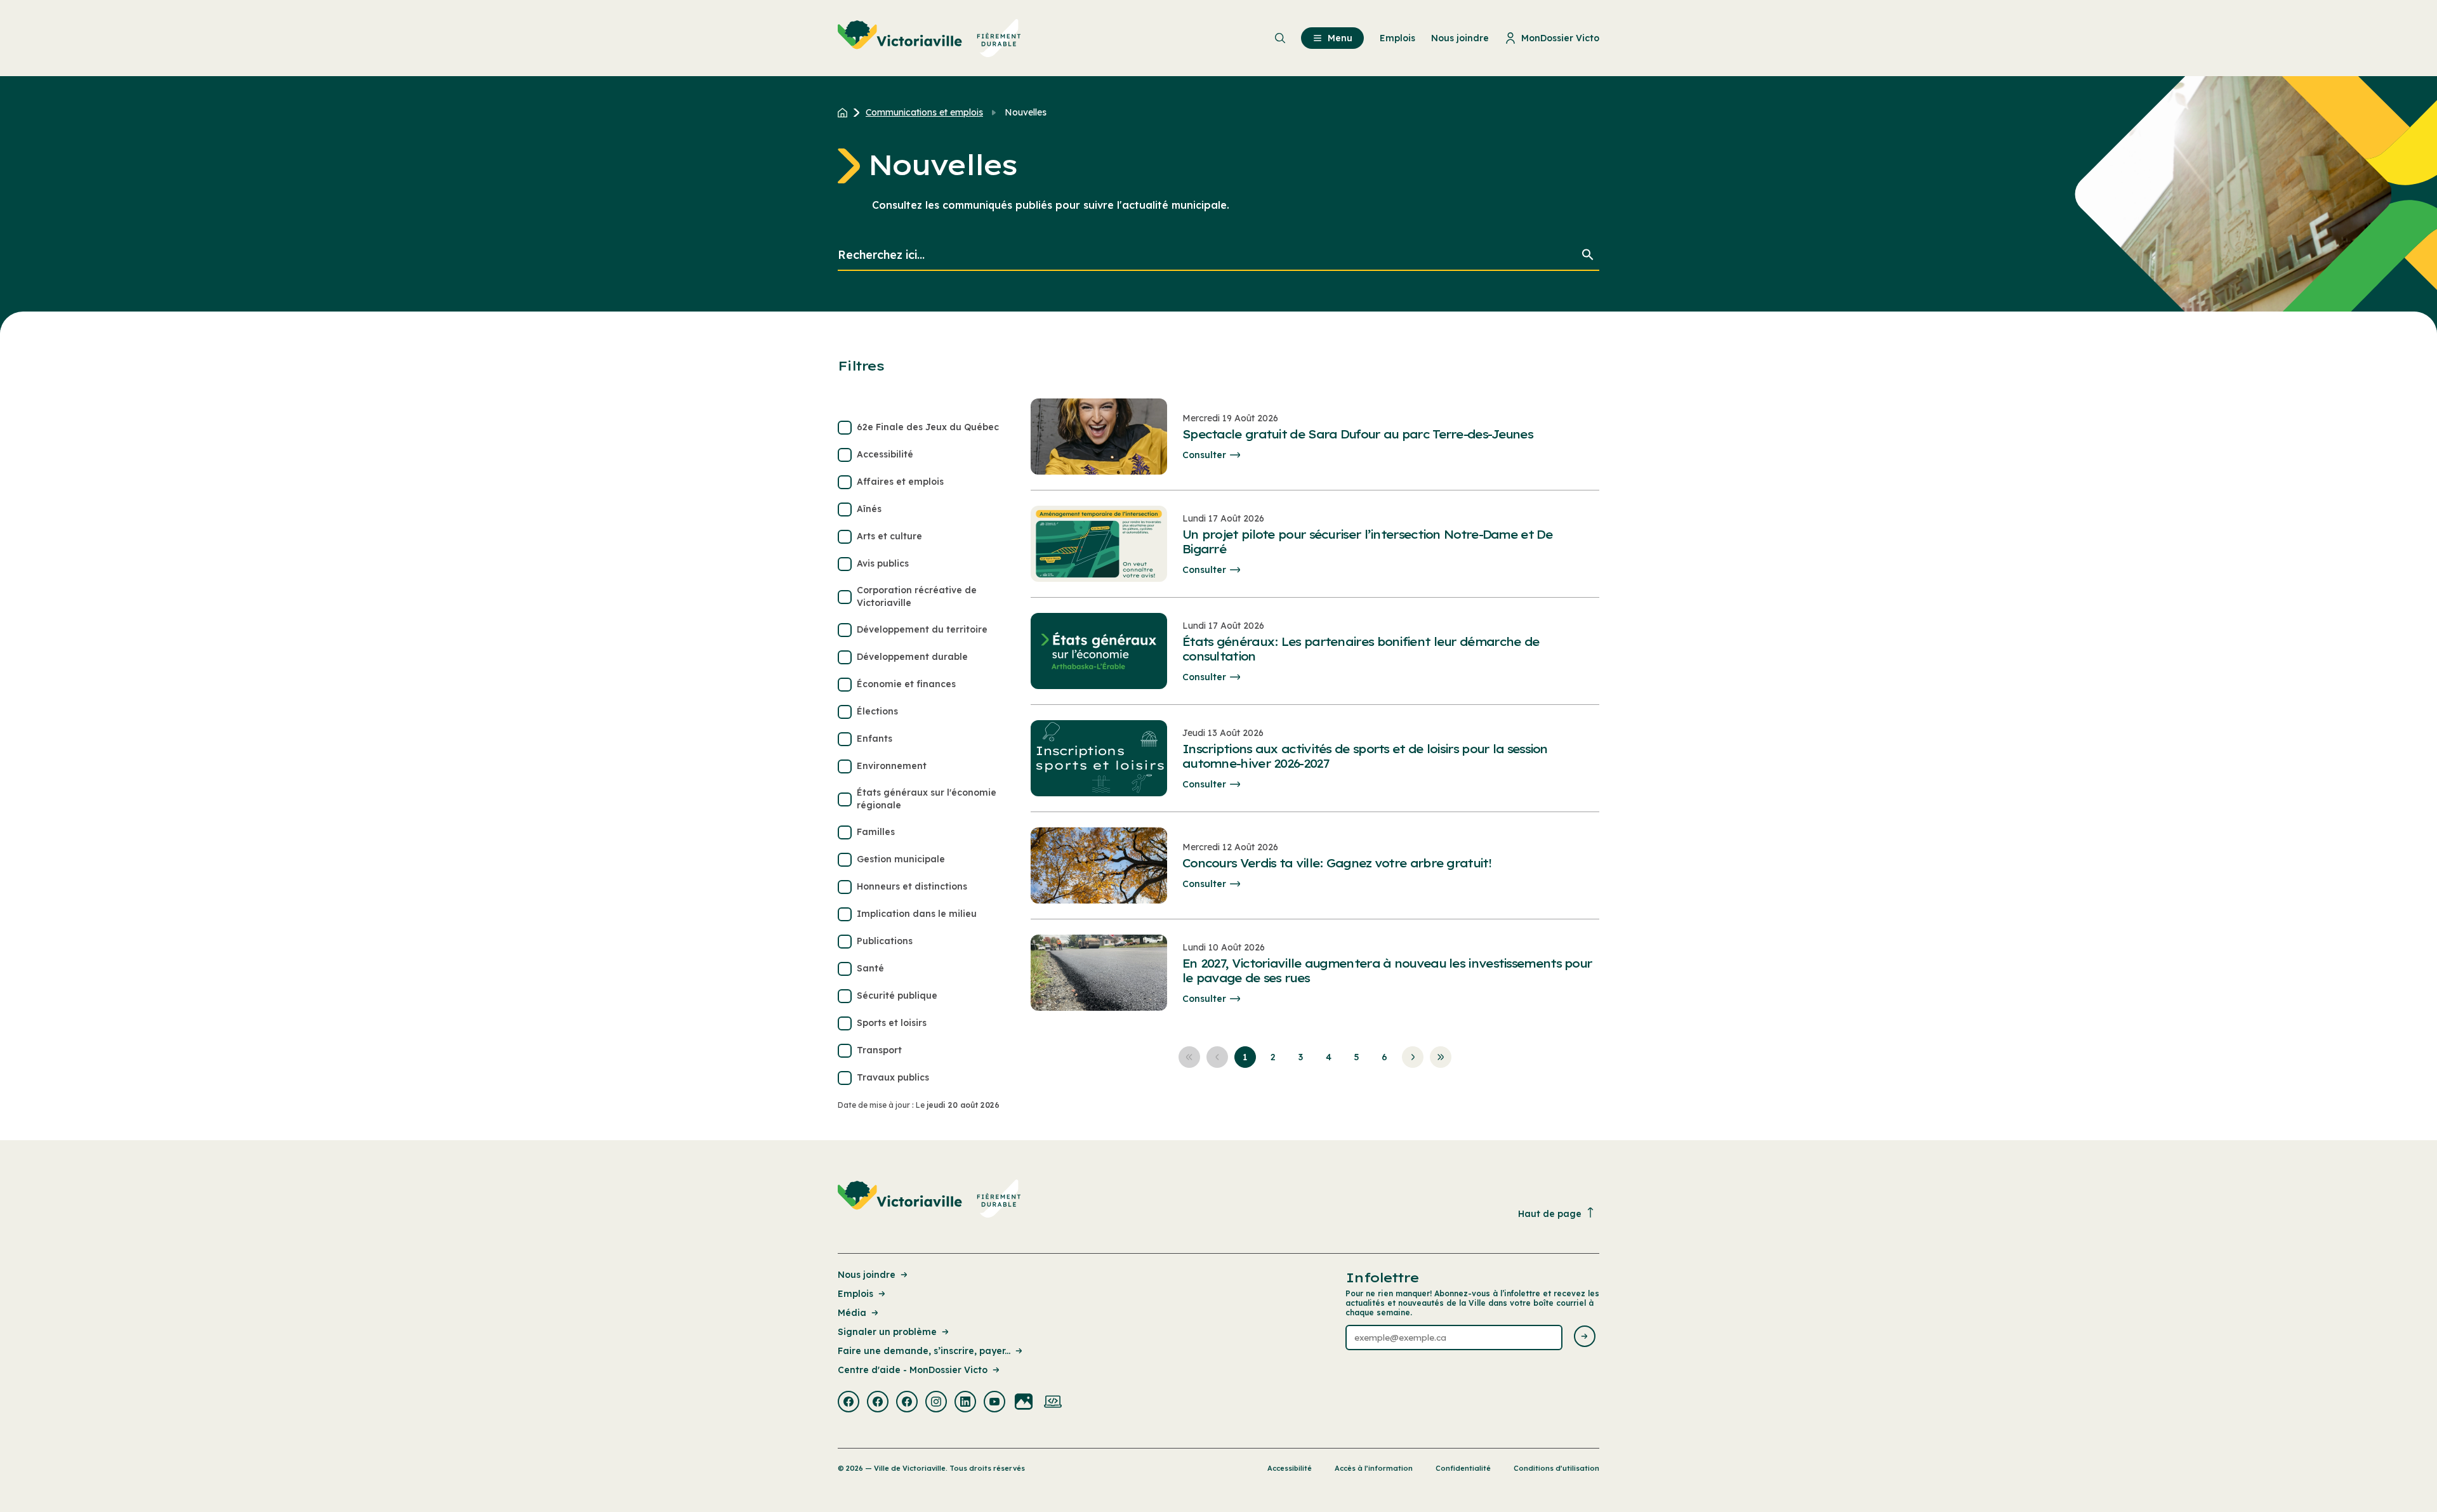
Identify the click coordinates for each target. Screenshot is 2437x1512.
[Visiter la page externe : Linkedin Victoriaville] (965, 1403)
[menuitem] (929, 38)
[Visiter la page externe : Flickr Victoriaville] (1024, 1403)
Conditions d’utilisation (1556, 1468)
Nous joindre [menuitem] (1460, 38)
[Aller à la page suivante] (1413, 1057)
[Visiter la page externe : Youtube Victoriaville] (994, 1403)
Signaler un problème (887, 1332)
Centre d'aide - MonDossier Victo (913, 1370)
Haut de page (1550, 1214)
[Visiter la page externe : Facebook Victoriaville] (849, 1403)
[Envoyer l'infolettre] (1585, 1337)
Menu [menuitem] (1340, 38)
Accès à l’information (1374, 1468)
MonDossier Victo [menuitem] (1560, 38)
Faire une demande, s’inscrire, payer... (924, 1351)
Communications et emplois (924, 112)
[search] (1218, 255)
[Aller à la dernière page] (1441, 1057)
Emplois (855, 1294)
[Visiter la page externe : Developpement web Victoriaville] (1053, 1403)
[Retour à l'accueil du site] (846, 112)
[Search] (1588, 255)
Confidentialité (1463, 1468)
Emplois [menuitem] (1397, 38)
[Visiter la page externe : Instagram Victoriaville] (936, 1403)
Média (852, 1313)
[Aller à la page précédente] (1217, 1057)
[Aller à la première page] (1189, 1057)
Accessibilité (1290, 1468)
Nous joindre (867, 1275)
